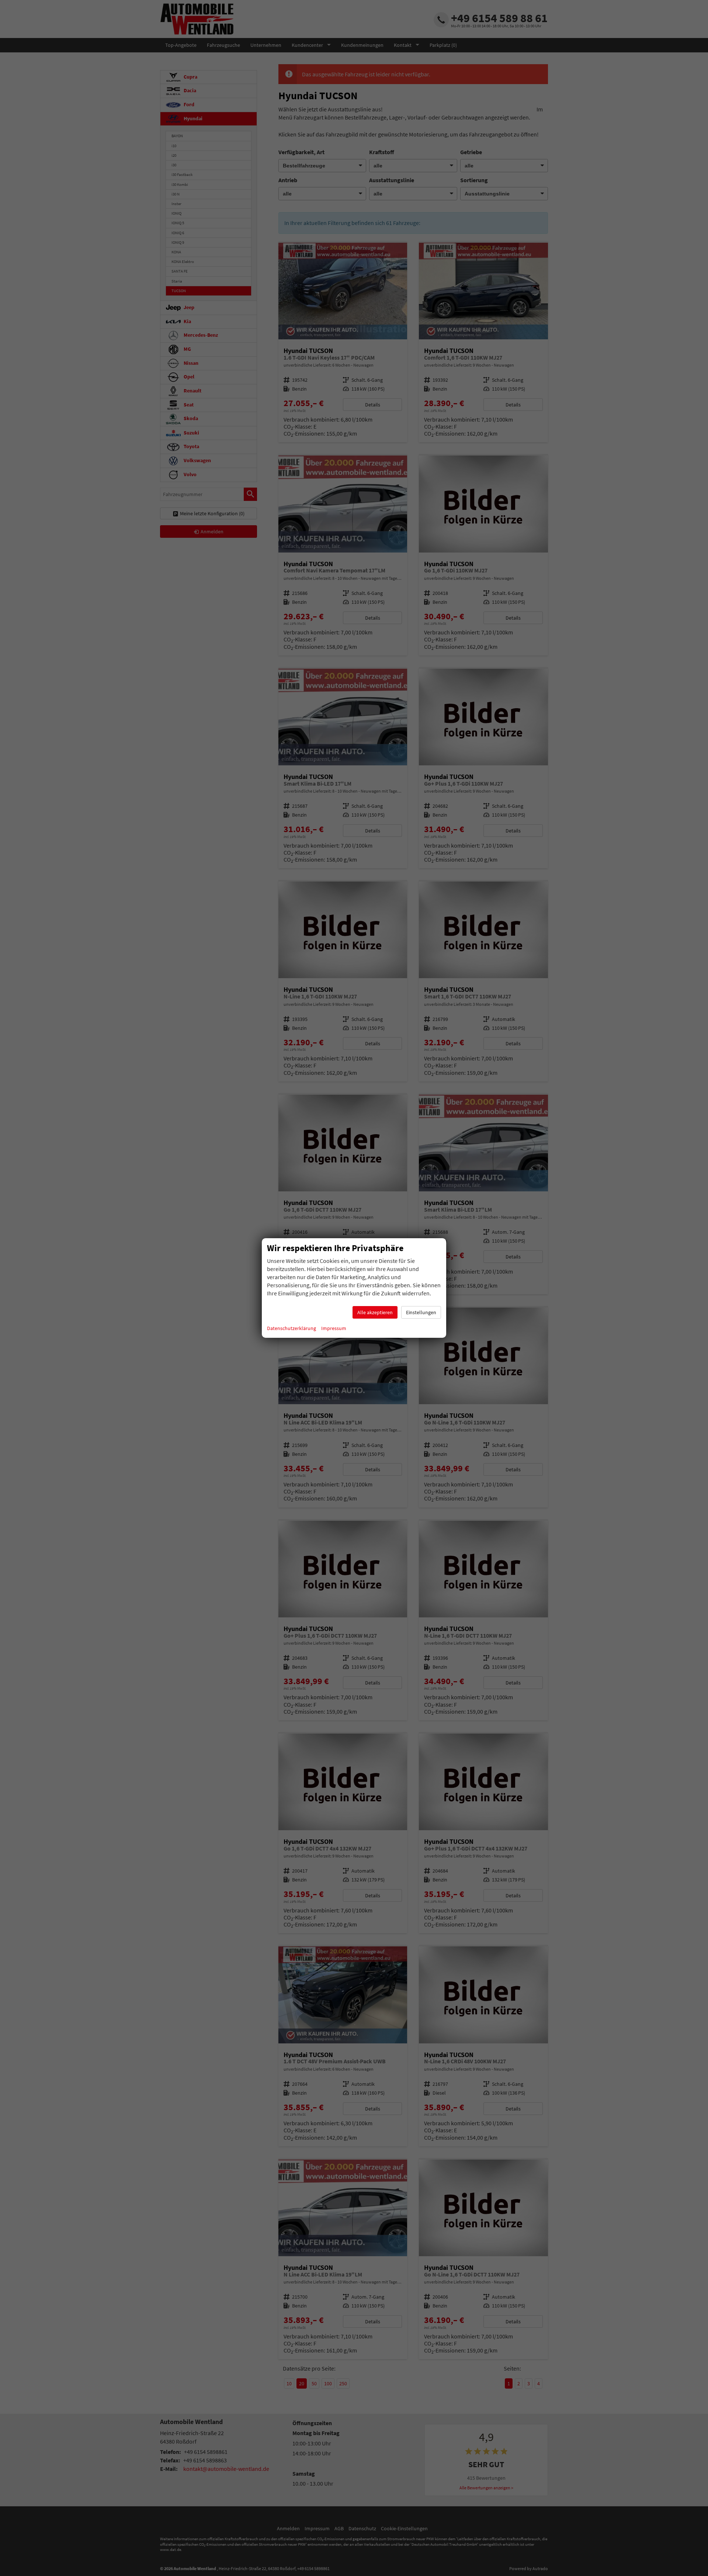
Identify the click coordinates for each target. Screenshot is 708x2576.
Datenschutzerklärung (291, 1328)
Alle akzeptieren (375, 1312)
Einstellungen (421, 1312)
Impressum (334, 1328)
